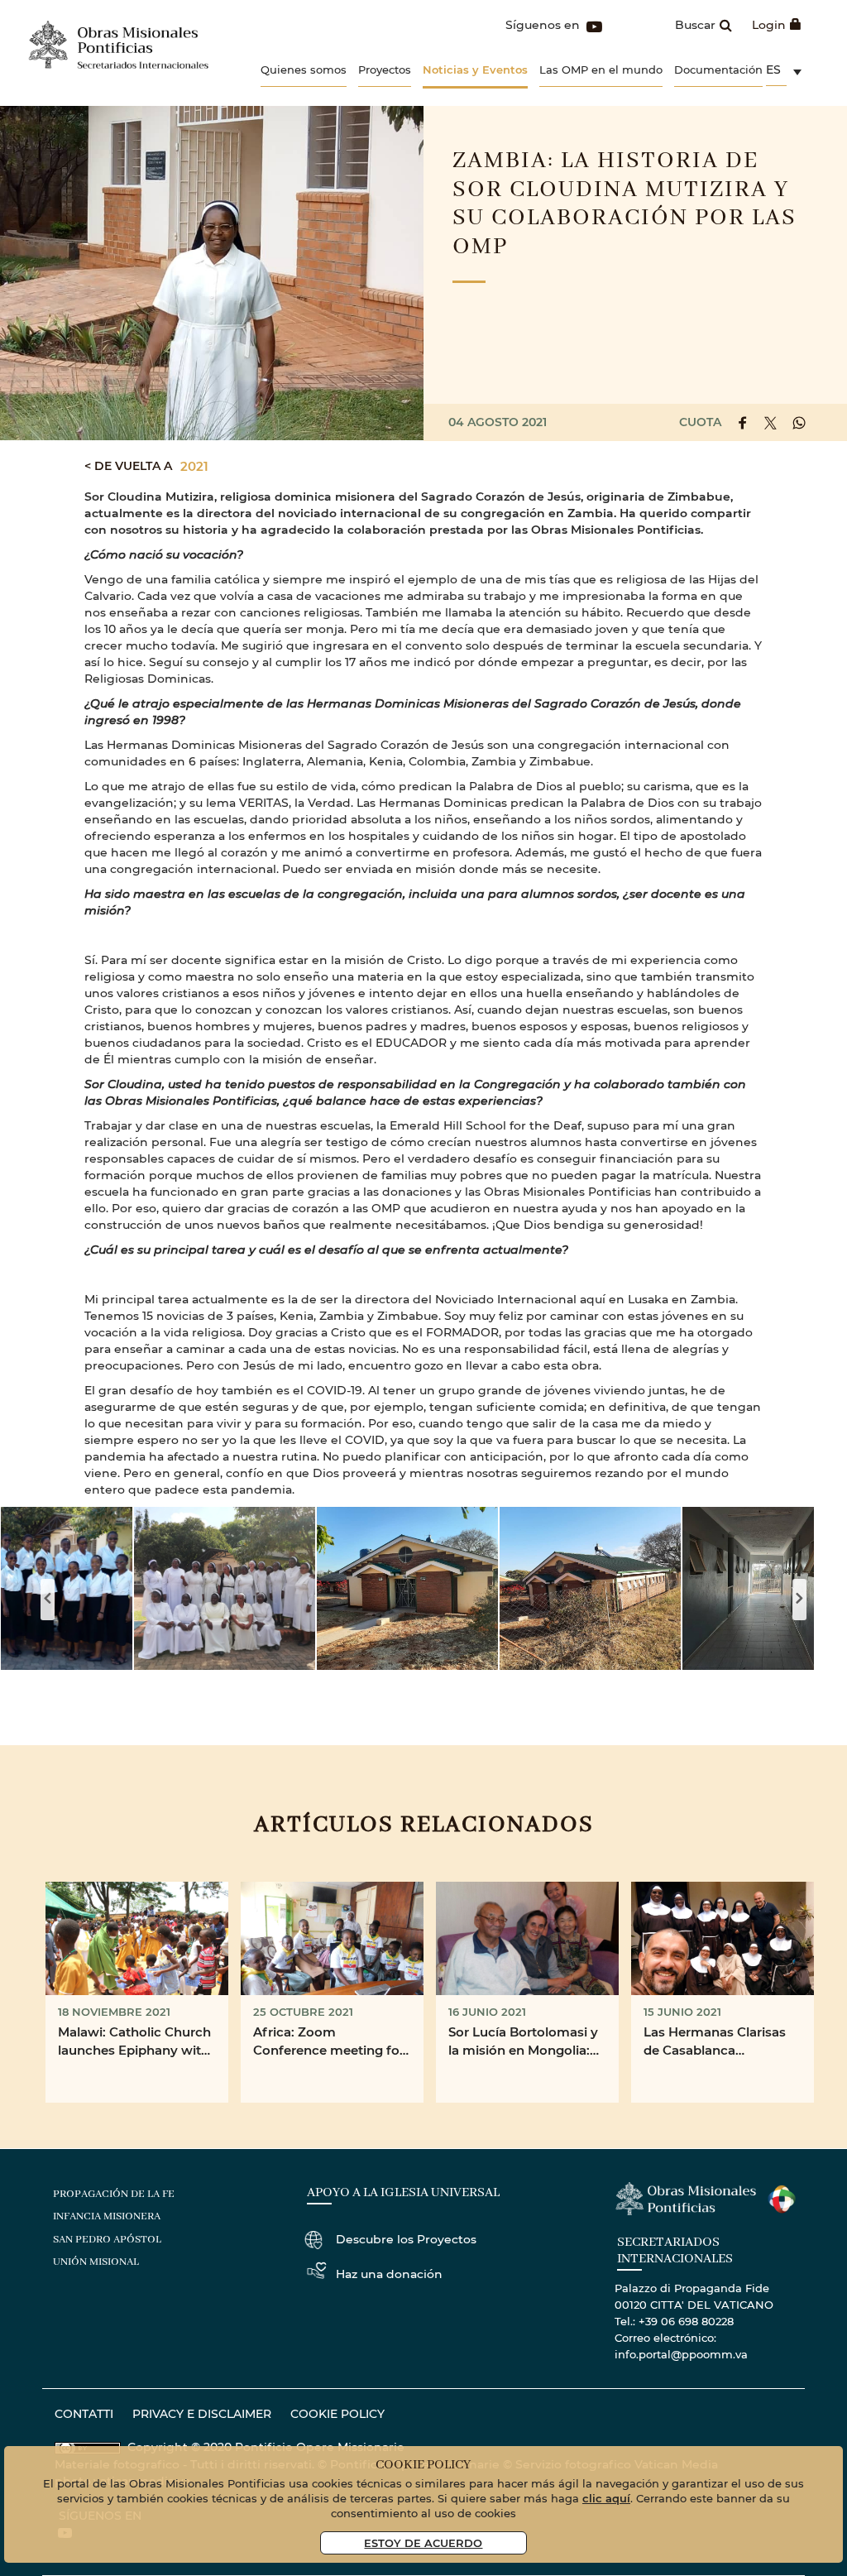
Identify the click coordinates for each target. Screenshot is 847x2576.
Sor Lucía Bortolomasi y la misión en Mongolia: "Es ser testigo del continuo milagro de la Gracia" (523, 2042)
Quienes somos (304, 69)
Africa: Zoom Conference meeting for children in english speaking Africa (329, 2042)
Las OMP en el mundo (601, 69)
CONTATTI (84, 2413)
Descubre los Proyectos (406, 2239)
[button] (225, 1588)
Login (769, 24)
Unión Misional (96, 2262)
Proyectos (385, 69)
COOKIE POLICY (337, 2413)
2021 (194, 466)
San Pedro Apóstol (107, 2240)
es (773, 69)
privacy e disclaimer (202, 2413)
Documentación (718, 69)
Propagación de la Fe (114, 2194)
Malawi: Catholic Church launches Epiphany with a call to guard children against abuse (134, 2042)
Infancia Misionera (107, 2216)
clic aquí (606, 2498)
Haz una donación (389, 2274)
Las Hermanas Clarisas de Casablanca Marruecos (715, 2042)
